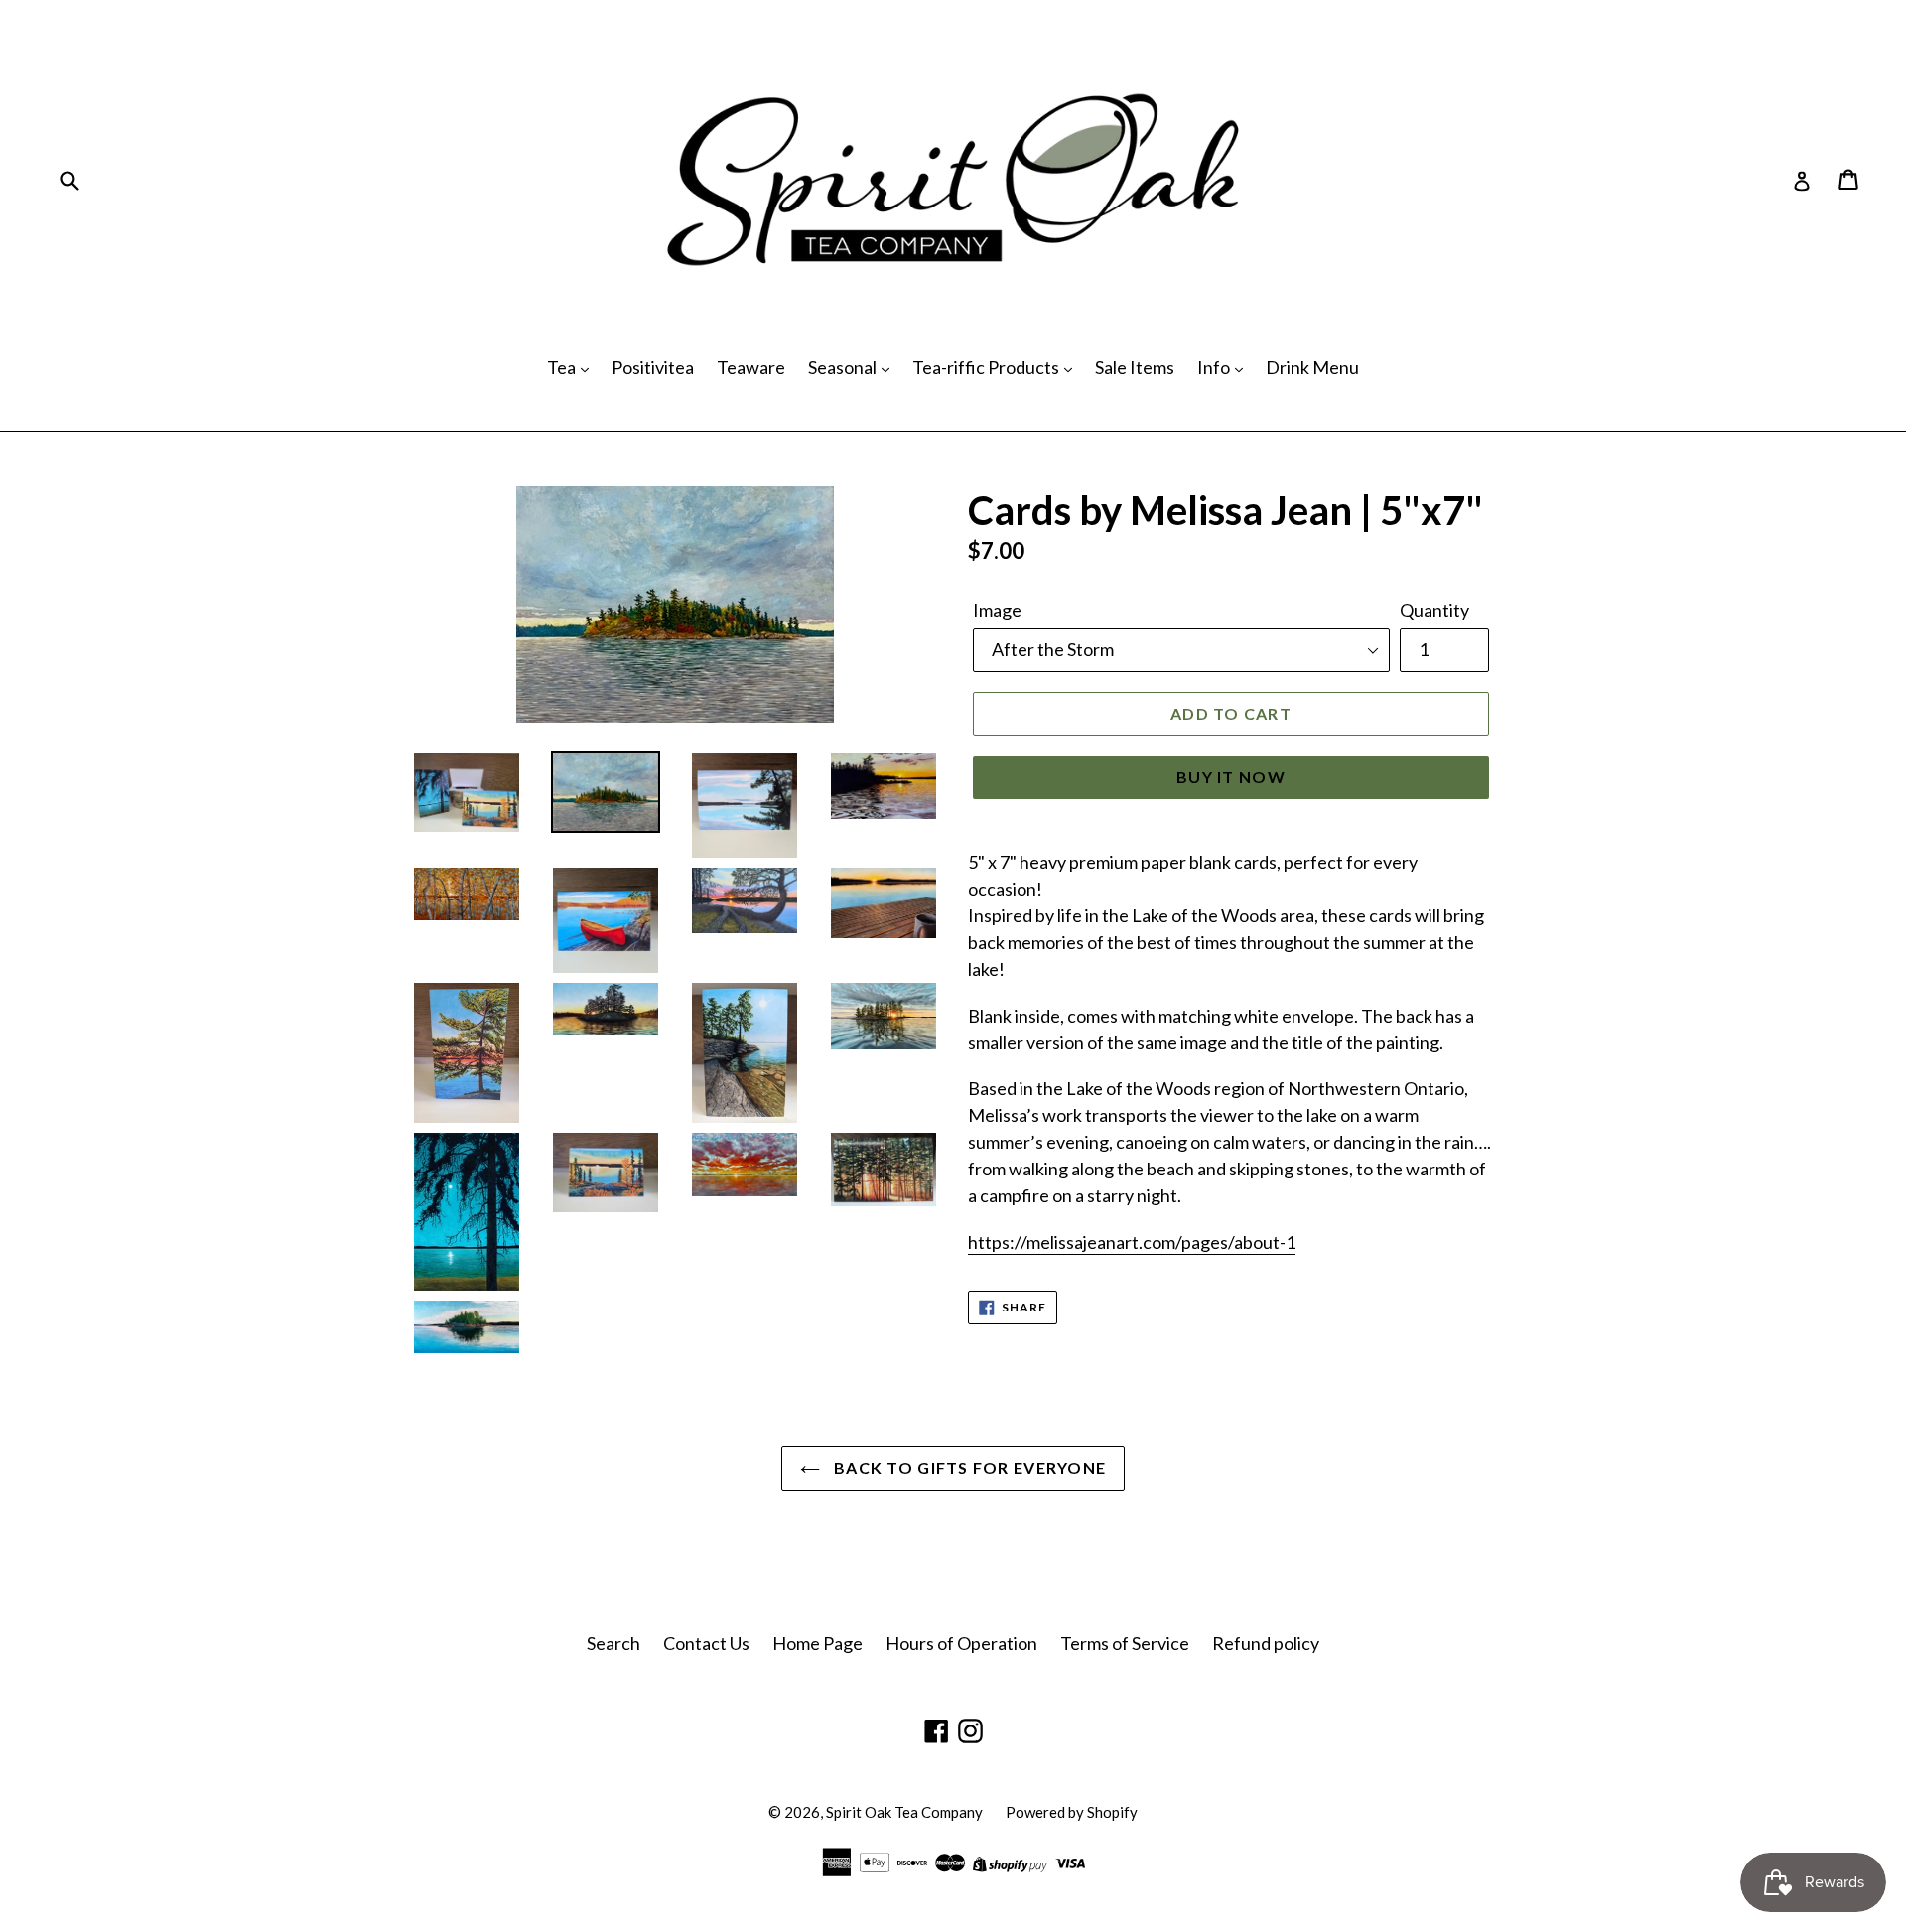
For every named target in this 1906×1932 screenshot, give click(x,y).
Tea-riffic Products (987, 367)
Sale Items (1135, 367)
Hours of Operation (961, 1643)
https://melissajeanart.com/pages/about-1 (1132, 1242)
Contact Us (706, 1643)
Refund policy (1266, 1643)
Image (997, 610)
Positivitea (653, 367)
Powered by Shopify (1072, 1812)
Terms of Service (1125, 1643)
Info (1215, 367)
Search (613, 1643)
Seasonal (844, 367)
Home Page (817, 1643)
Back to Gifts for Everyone (968, 1468)
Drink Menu (1312, 367)
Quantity (1434, 610)
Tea (563, 367)
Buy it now (1231, 777)
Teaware (751, 367)
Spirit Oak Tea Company (904, 1812)
